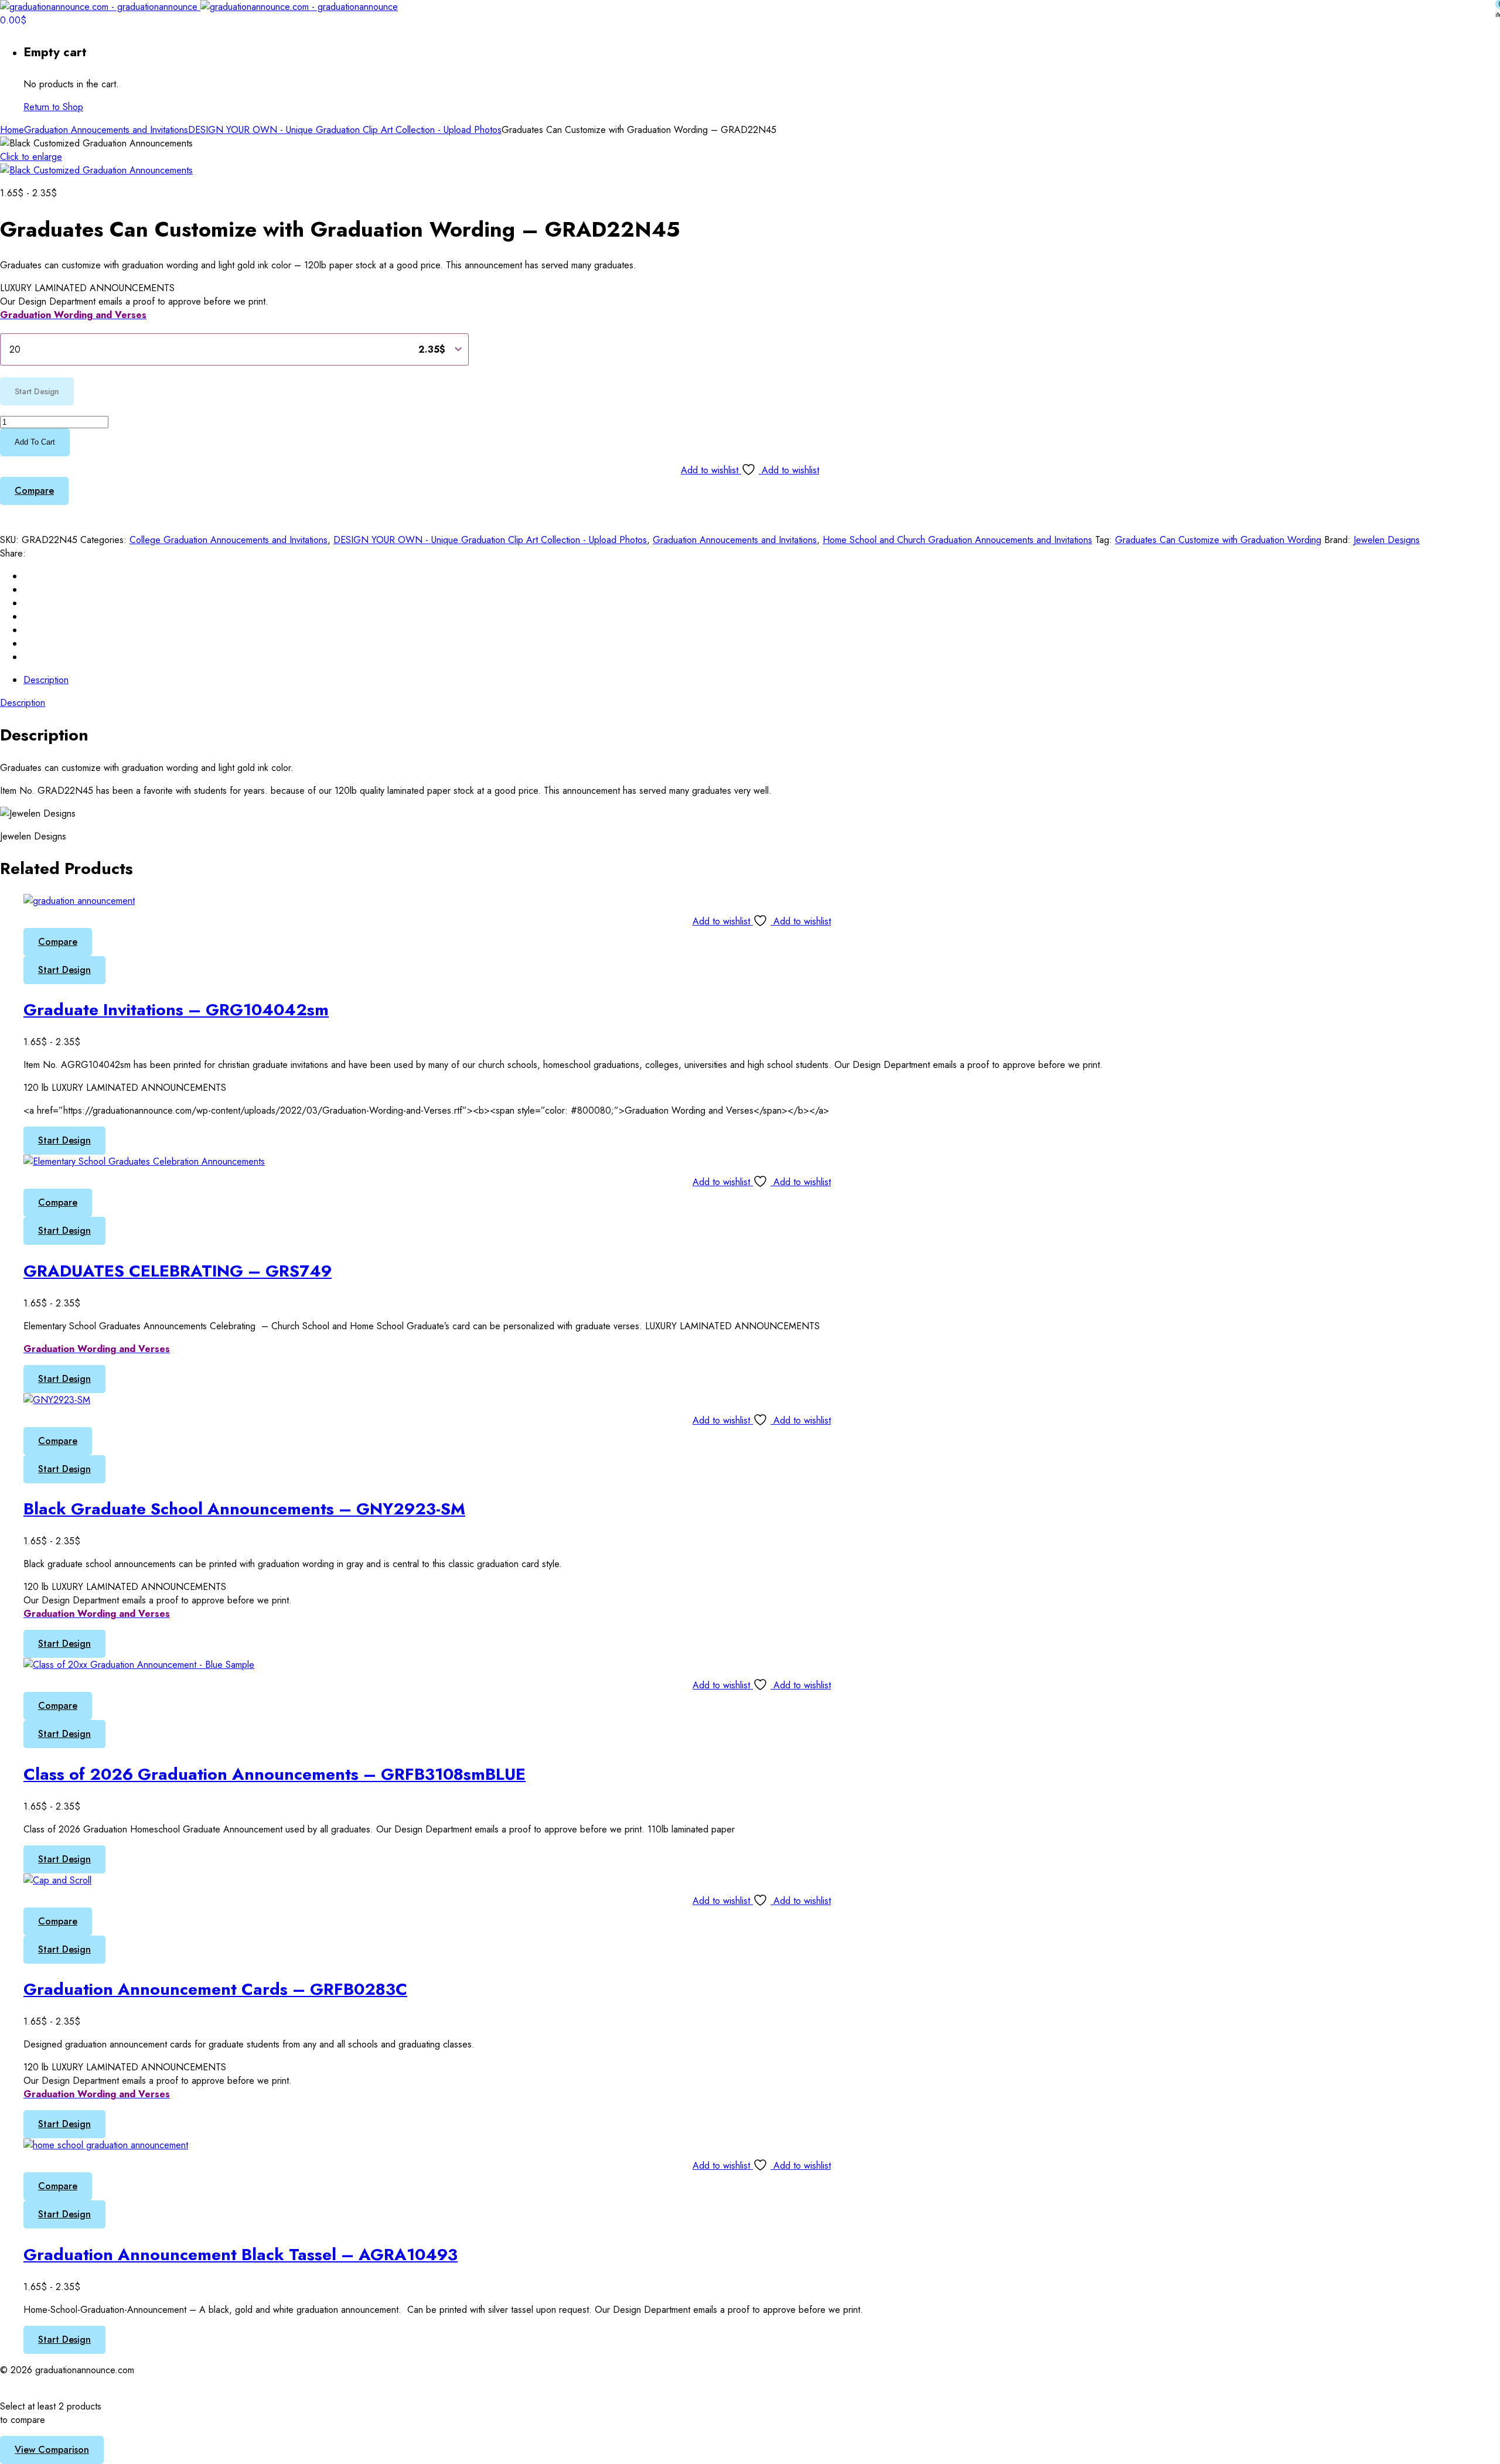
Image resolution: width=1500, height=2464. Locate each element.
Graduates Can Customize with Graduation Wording (1218, 540)
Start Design (64, 970)
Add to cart (35, 442)
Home (12, 130)
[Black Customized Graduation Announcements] (96, 170)
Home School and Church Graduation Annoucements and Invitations (957, 540)
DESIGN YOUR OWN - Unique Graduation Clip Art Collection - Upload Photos (345, 130)
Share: (13, 553)
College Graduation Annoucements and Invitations (229, 540)
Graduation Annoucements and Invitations (106, 130)
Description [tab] (46, 680)
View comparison (52, 2450)
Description (23, 703)
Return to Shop (53, 107)
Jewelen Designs (1387, 540)
